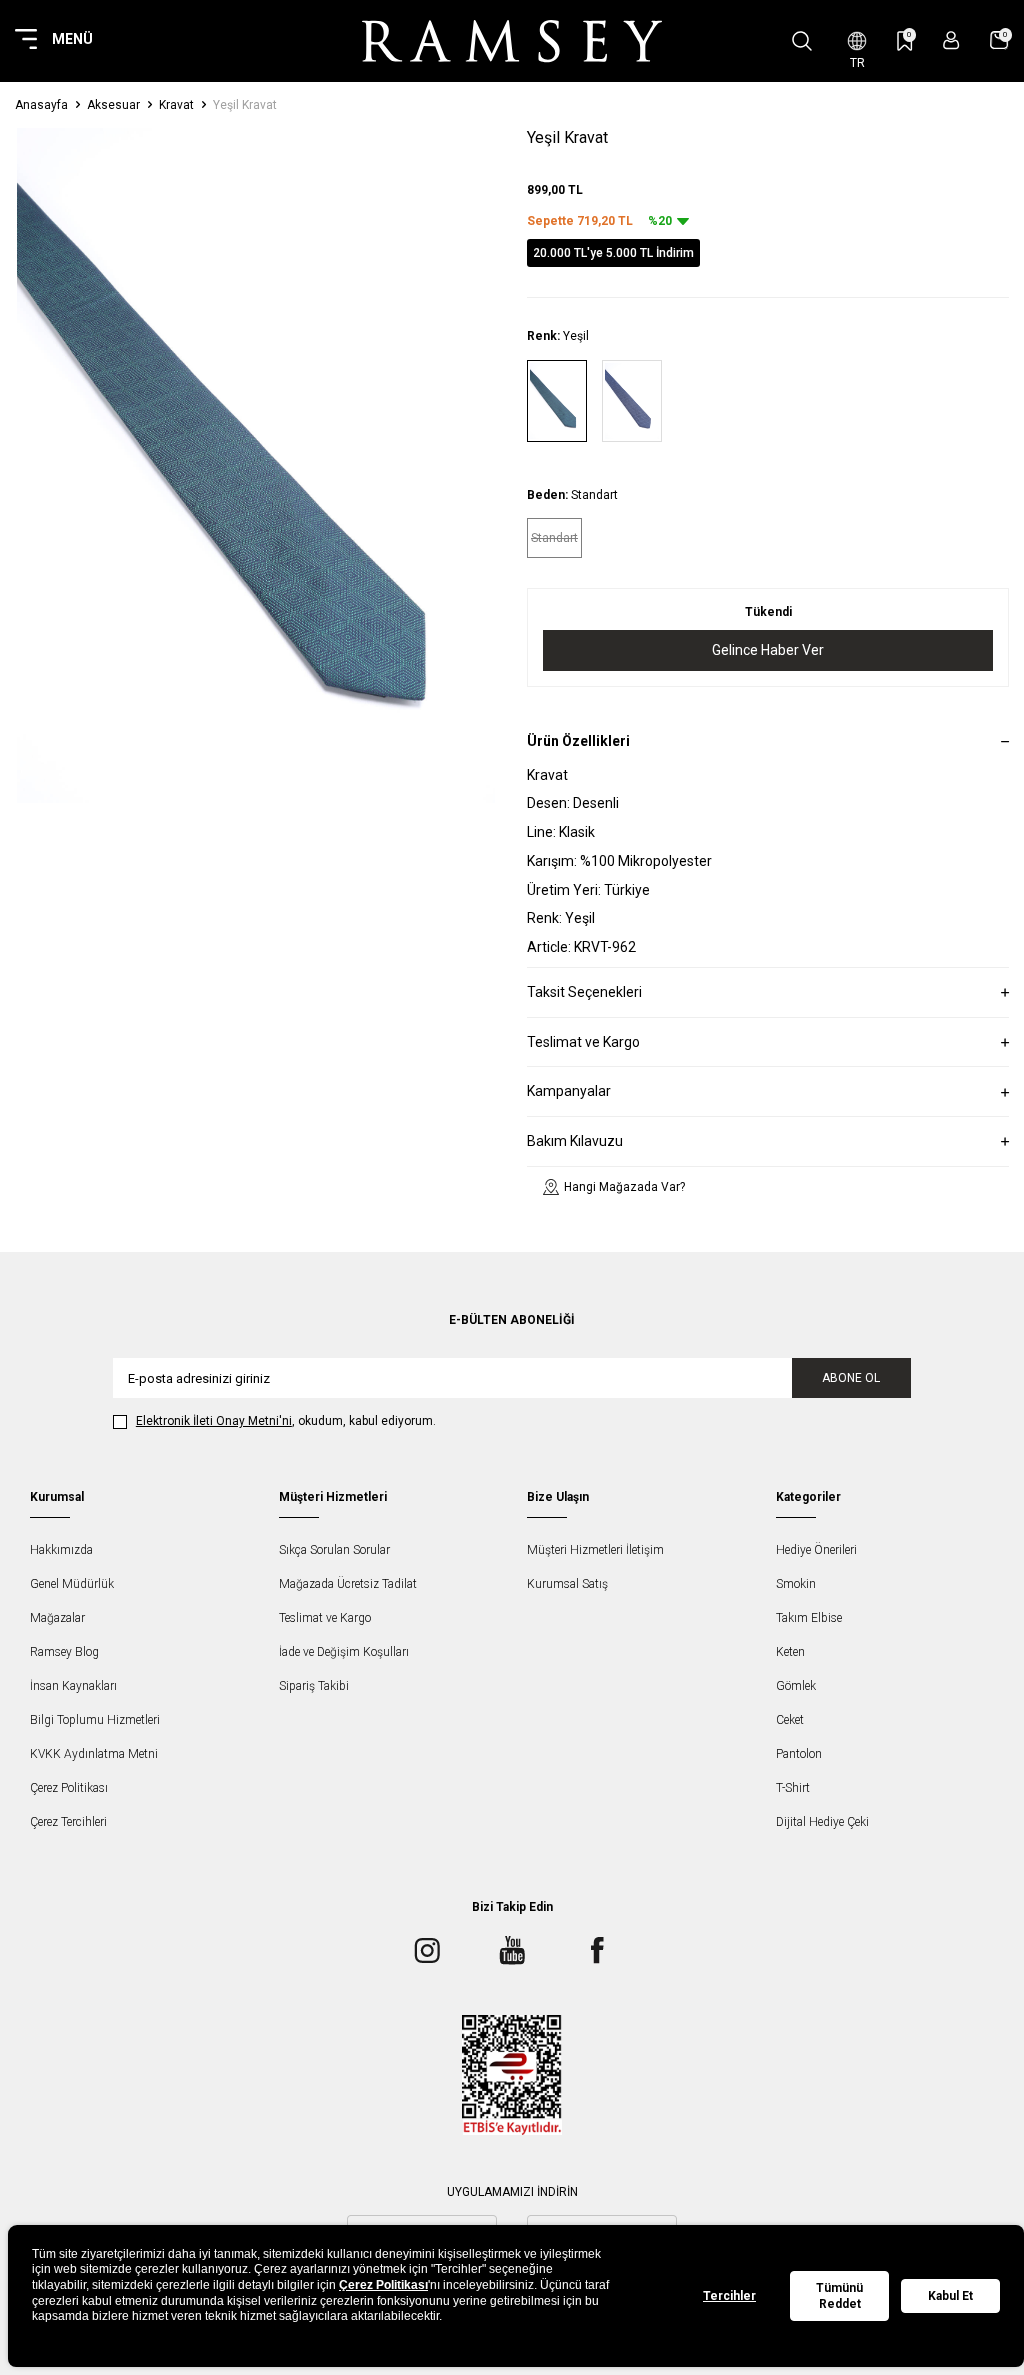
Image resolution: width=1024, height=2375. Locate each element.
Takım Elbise (809, 1618)
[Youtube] (512, 1950)
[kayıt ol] (951, 40)
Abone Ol (851, 1378)
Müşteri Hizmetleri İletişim (595, 1550)
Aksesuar (113, 105)
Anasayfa (41, 105)
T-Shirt (793, 1788)
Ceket (790, 1720)
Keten (790, 1652)
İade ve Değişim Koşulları (344, 1652)
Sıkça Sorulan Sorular (334, 1550)
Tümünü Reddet (839, 2296)
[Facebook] (597, 1950)
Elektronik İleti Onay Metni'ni (214, 1421)
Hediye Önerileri (816, 1550)
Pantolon (799, 1754)
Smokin (796, 1584)
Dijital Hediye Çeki (822, 1822)
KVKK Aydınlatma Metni (94, 1754)
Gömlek (796, 1686)
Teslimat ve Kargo (325, 1618)
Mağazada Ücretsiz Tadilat (348, 1584)
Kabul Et (950, 2296)
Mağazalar (57, 1618)
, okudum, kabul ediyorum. (286, 1421)
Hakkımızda (61, 1550)
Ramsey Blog (64, 1652)
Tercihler (729, 2296)
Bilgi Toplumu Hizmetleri (95, 1720)
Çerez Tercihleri (68, 1822)
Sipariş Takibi (314, 1686)
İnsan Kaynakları (73, 1686)
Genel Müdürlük (72, 1584)
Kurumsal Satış (567, 1584)
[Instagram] (427, 1950)
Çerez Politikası (69, 1788)
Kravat (176, 105)
